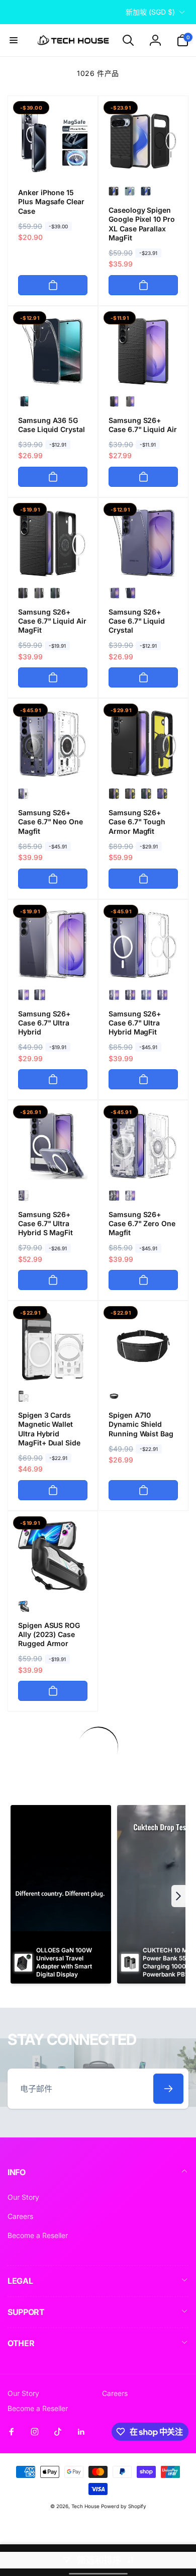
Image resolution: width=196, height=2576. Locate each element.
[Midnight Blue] (146, 191)
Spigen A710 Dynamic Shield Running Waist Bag (141, 1424)
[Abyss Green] (56, 593)
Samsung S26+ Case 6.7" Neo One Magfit (51, 822)
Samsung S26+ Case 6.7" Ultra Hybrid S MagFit (45, 1223)
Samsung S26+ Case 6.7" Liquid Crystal (137, 621)
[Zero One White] (130, 1195)
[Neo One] (24, 794)
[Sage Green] (130, 191)
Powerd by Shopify (124, 2506)
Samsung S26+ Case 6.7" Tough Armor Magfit (137, 822)
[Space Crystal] (130, 593)
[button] (14, 40)
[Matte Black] (114, 191)
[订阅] (168, 2089)
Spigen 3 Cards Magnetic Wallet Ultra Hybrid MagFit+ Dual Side (49, 1429)
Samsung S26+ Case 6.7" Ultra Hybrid (44, 1023)
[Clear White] (114, 995)
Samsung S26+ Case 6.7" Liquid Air (143, 425)
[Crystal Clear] (24, 401)
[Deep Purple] (162, 995)
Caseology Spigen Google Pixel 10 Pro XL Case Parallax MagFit (142, 224)
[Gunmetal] (130, 794)
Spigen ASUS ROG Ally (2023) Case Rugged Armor (49, 1634)
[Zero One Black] (114, 1195)
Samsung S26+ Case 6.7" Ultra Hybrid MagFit (135, 1023)
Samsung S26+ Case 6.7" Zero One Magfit (142, 1223)
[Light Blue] (146, 995)
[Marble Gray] (130, 401)
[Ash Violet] (162, 794)
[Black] (114, 794)
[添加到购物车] (53, 285)
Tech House (85, 2506)
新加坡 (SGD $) (150, 12)
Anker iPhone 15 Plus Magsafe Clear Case (51, 201)
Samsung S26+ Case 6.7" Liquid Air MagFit (52, 621)
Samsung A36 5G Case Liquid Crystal (52, 425)
